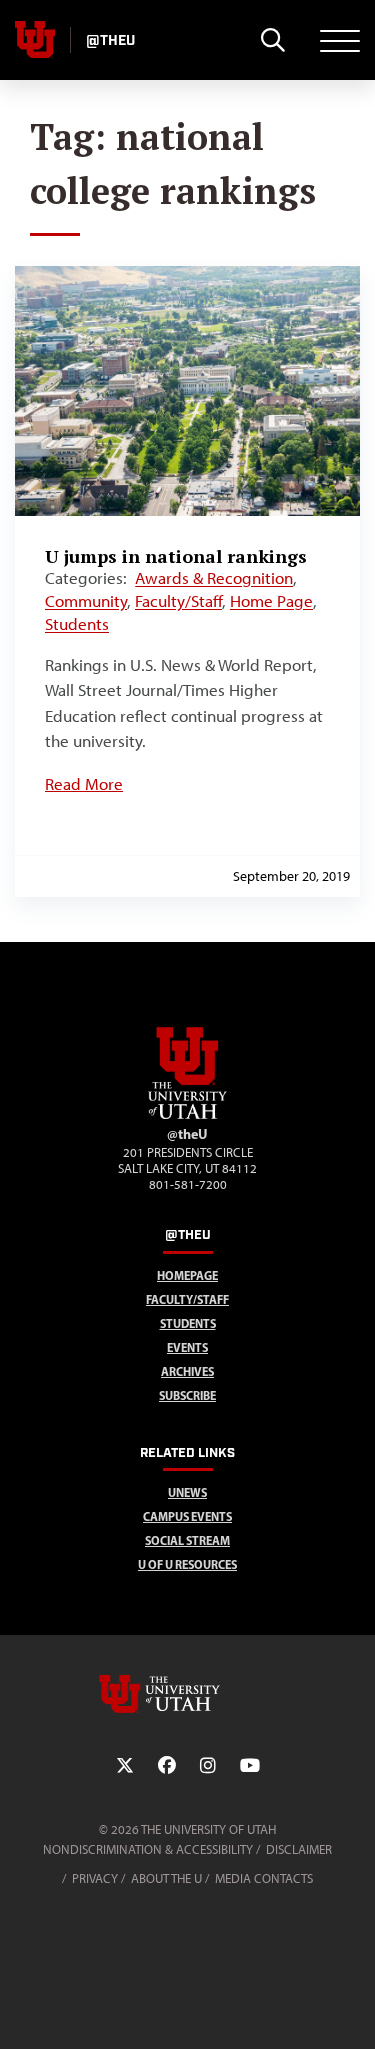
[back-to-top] (351, 2009)
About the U (166, 1878)
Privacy (95, 1878)
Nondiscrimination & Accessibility (148, 1849)
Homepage (187, 1275)
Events (187, 1347)
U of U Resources (187, 1564)
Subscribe (187, 1395)
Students (77, 624)
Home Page (271, 601)
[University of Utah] (188, 1694)
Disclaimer (299, 1849)
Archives (187, 1371)
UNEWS (187, 1492)
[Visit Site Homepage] (188, 1115)
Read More (84, 784)
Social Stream (187, 1540)
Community (86, 601)
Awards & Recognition (214, 578)
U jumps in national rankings (176, 556)
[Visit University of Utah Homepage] (35, 40)
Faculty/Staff (178, 601)
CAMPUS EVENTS (187, 1516)
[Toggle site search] (272, 40)
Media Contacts (264, 1878)
